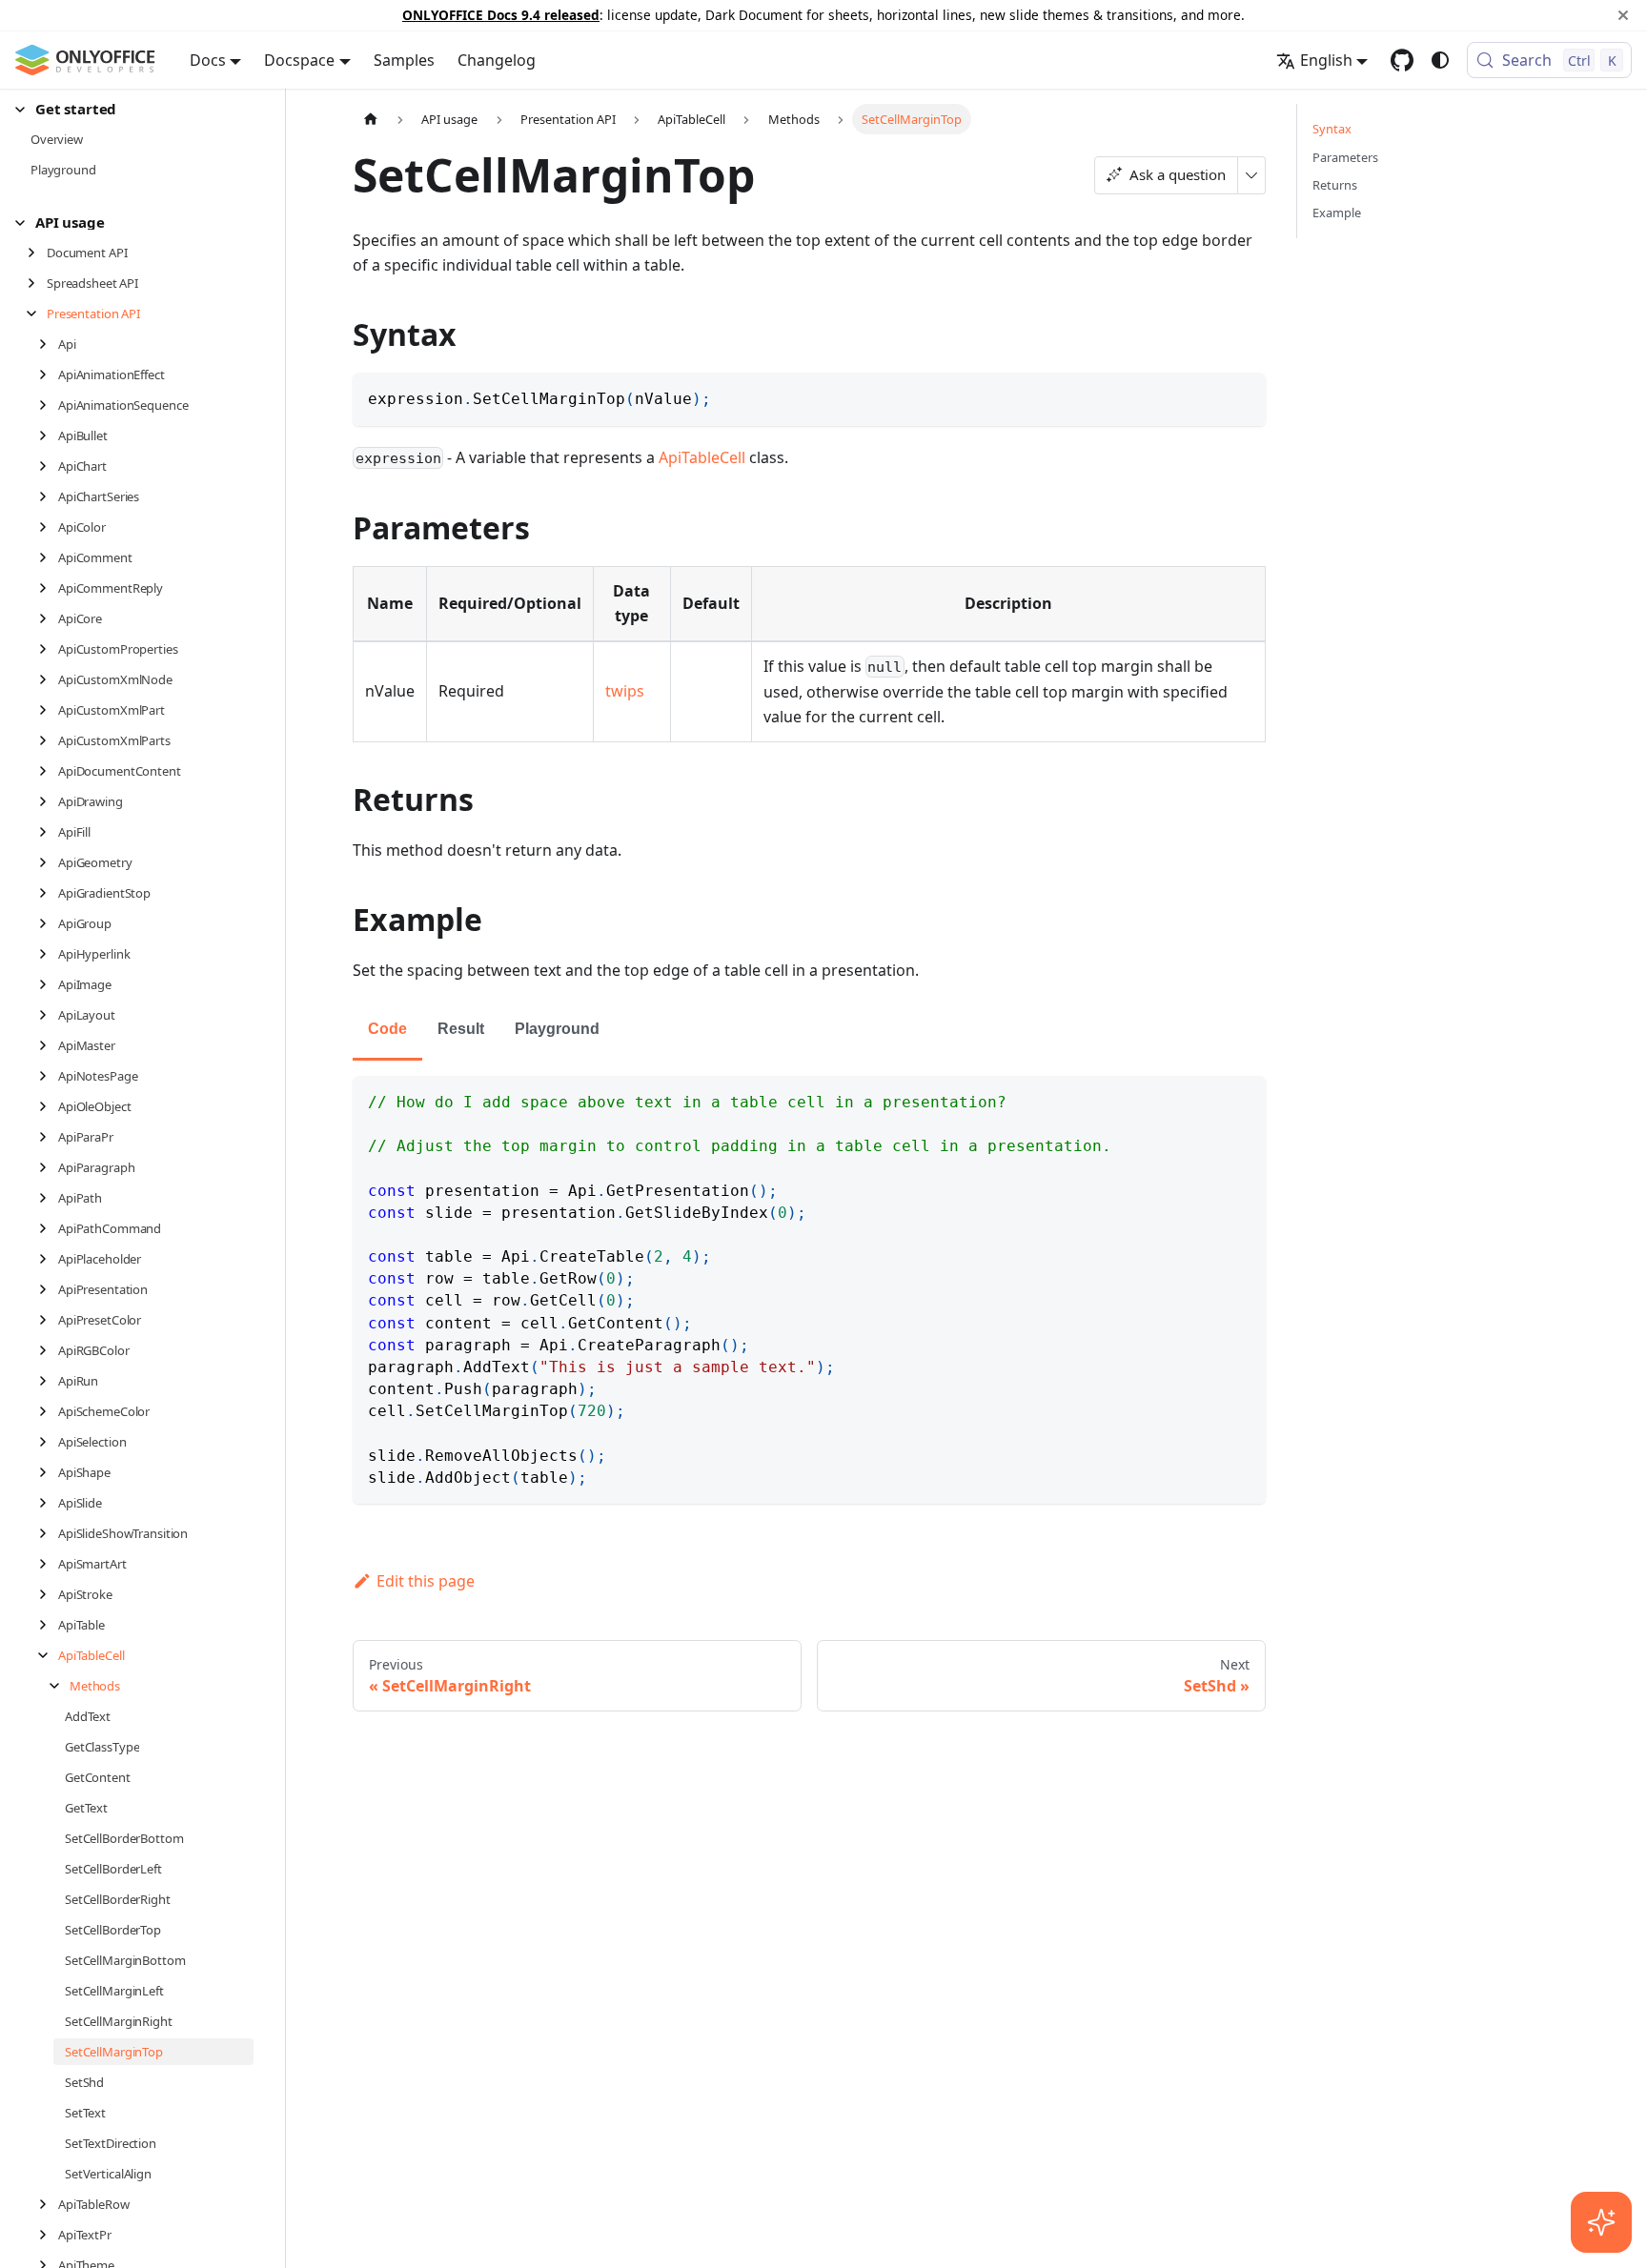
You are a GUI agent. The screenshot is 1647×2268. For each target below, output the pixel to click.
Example (1337, 213)
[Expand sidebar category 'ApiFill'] (48, 832)
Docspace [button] (299, 60)
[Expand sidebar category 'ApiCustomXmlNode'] (48, 679)
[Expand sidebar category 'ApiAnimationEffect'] (48, 375)
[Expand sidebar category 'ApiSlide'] (48, 1503)
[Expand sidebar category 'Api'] (48, 344)
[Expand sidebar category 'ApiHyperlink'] (48, 954)
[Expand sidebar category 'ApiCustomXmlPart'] (48, 710)
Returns (1335, 185)
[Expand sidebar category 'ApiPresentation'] (48, 1289)
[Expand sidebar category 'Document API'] (37, 253)
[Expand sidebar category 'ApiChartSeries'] (48, 496)
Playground (557, 1029)
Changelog (497, 60)
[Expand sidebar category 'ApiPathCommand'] (48, 1228)
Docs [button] (208, 60)
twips (625, 691)
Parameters (1345, 157)
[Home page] (371, 119)
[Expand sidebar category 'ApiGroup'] (48, 923)
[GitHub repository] (1402, 60)
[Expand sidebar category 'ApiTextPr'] (48, 2235)
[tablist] (809, 1031)
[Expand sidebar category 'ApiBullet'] (48, 435)
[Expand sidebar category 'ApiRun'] (48, 1381)
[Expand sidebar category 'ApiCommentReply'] (48, 588)
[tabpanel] (809, 1290)
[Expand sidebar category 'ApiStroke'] (48, 1594)
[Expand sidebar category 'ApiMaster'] (48, 1045)
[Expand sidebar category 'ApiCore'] (48, 618)
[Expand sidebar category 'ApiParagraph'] (48, 1167)
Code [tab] (387, 1029)
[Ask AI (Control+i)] (1601, 2222)
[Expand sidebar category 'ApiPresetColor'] (48, 1320)
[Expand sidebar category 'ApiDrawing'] (48, 801)
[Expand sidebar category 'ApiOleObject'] (48, 1106)
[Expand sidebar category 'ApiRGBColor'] (48, 1350)
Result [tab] (461, 1029)
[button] (134, 109)
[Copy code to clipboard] (1242, 396)
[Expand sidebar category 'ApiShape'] (48, 1472)
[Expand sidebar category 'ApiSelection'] (48, 1442)
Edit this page (426, 1581)
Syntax (1332, 129)
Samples (404, 60)
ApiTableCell (702, 457)
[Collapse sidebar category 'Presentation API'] (37, 314)
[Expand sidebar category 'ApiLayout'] (48, 1015)
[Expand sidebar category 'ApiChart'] (48, 466)
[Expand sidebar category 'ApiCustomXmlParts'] (48, 740)
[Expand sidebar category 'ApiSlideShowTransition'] (48, 1533)
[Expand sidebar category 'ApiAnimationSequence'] (48, 405)
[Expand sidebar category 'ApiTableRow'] (48, 2204)
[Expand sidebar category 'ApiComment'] (48, 557)
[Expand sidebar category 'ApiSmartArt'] (48, 1564)
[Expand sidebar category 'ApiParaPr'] (48, 1137)
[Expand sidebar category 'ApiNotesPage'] (48, 1076)
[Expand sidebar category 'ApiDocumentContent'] (48, 771)
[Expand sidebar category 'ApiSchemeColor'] (48, 1411)
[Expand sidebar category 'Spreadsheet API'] (37, 283)
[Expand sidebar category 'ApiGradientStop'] (48, 893)
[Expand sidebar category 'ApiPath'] (48, 1198)
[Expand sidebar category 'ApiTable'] (48, 1625)
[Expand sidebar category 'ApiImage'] (48, 984)
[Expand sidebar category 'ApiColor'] (48, 527)
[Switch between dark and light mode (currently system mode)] (1440, 60)
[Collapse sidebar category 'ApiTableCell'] (48, 1655)
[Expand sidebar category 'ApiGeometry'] (48, 862)
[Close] (1623, 15)
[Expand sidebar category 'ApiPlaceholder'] (48, 1259)
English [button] (1326, 60)
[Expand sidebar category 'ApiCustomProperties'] (48, 649)
